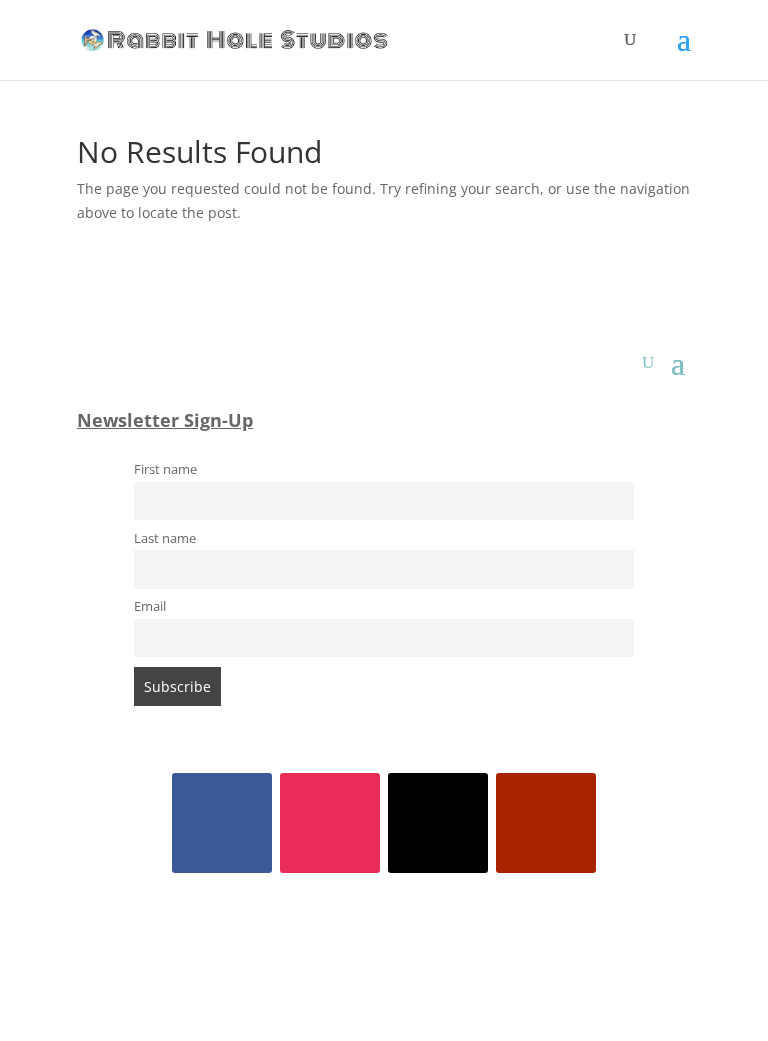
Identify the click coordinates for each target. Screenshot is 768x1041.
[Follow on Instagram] (330, 823)
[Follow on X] (438, 823)
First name (165, 469)
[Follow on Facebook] (222, 823)
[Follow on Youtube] (546, 823)
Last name (165, 538)
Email (150, 606)
